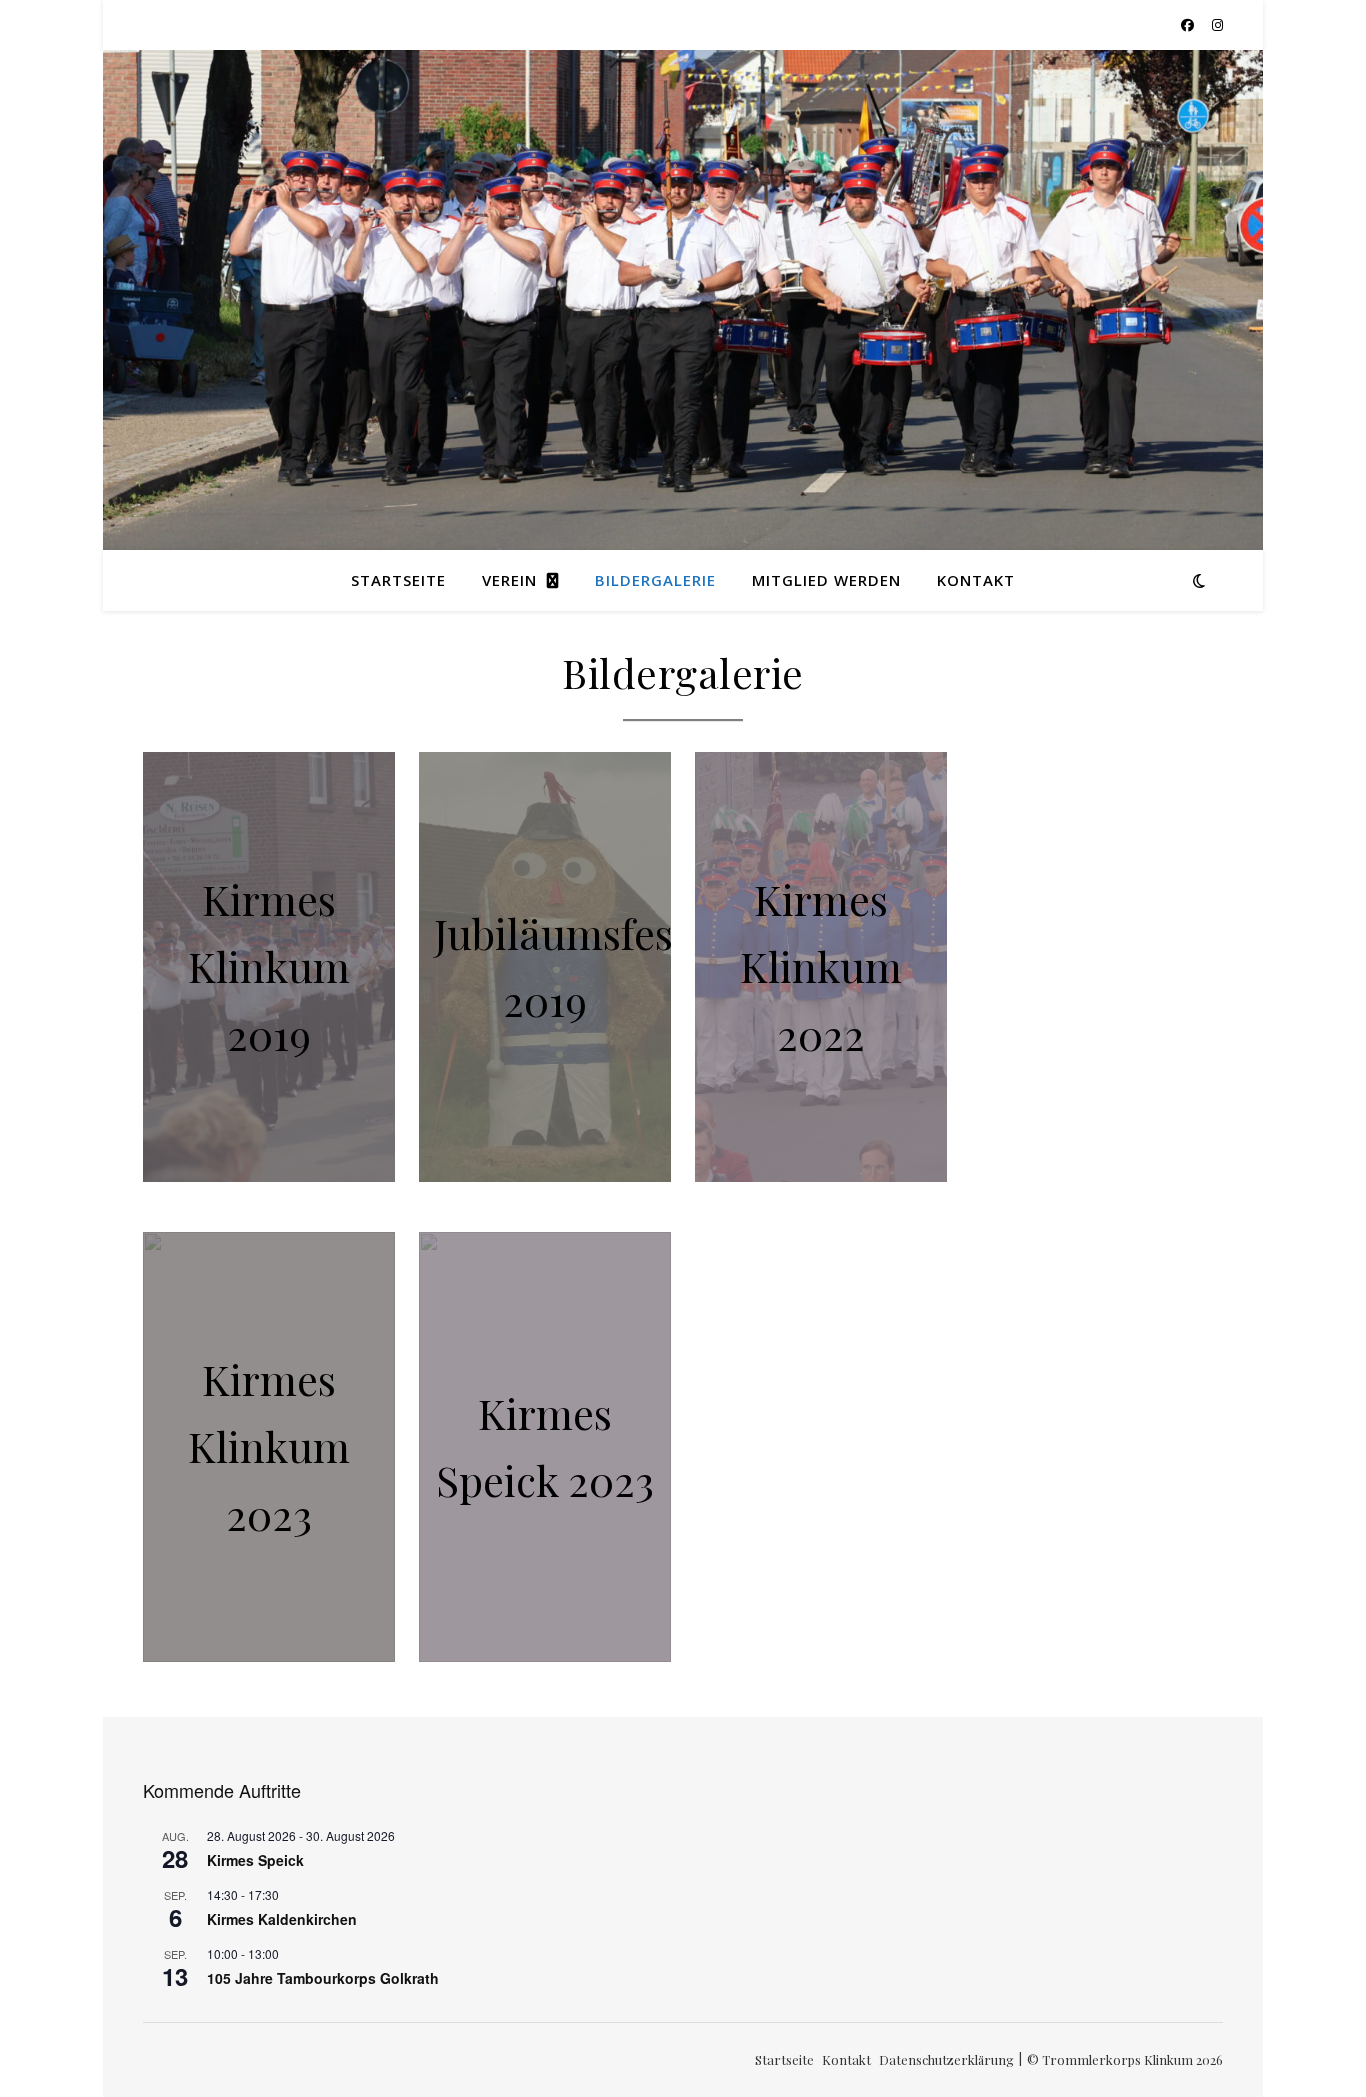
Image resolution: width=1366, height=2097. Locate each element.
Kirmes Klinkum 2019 (269, 966)
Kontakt (976, 580)
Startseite (398, 580)
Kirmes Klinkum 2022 (821, 966)
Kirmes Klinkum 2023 (269, 1446)
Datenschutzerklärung (946, 2059)
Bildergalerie (655, 580)
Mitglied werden (826, 580)
